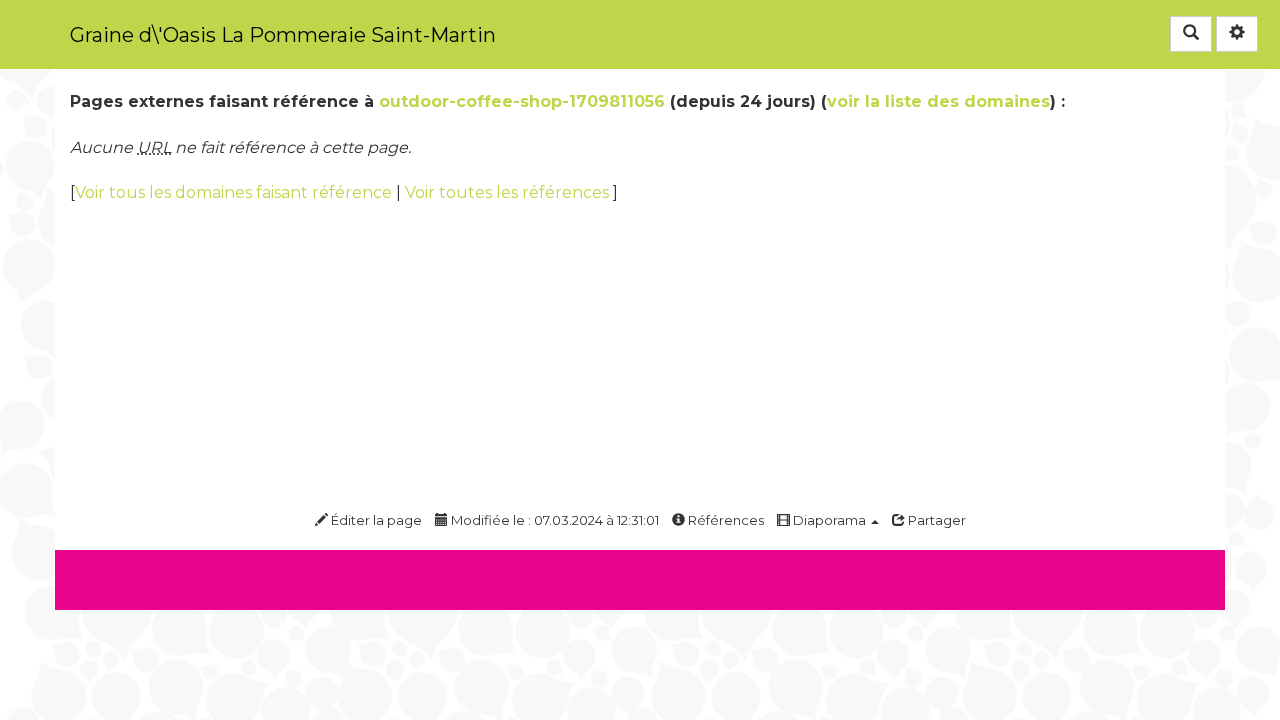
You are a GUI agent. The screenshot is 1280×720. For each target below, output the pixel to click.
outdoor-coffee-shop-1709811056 (522, 101)
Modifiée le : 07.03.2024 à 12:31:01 (553, 520)
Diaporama (829, 520)
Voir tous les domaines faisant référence (235, 192)
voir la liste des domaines (938, 101)
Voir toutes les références (509, 192)
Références (724, 520)
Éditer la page (375, 520)
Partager (935, 520)
